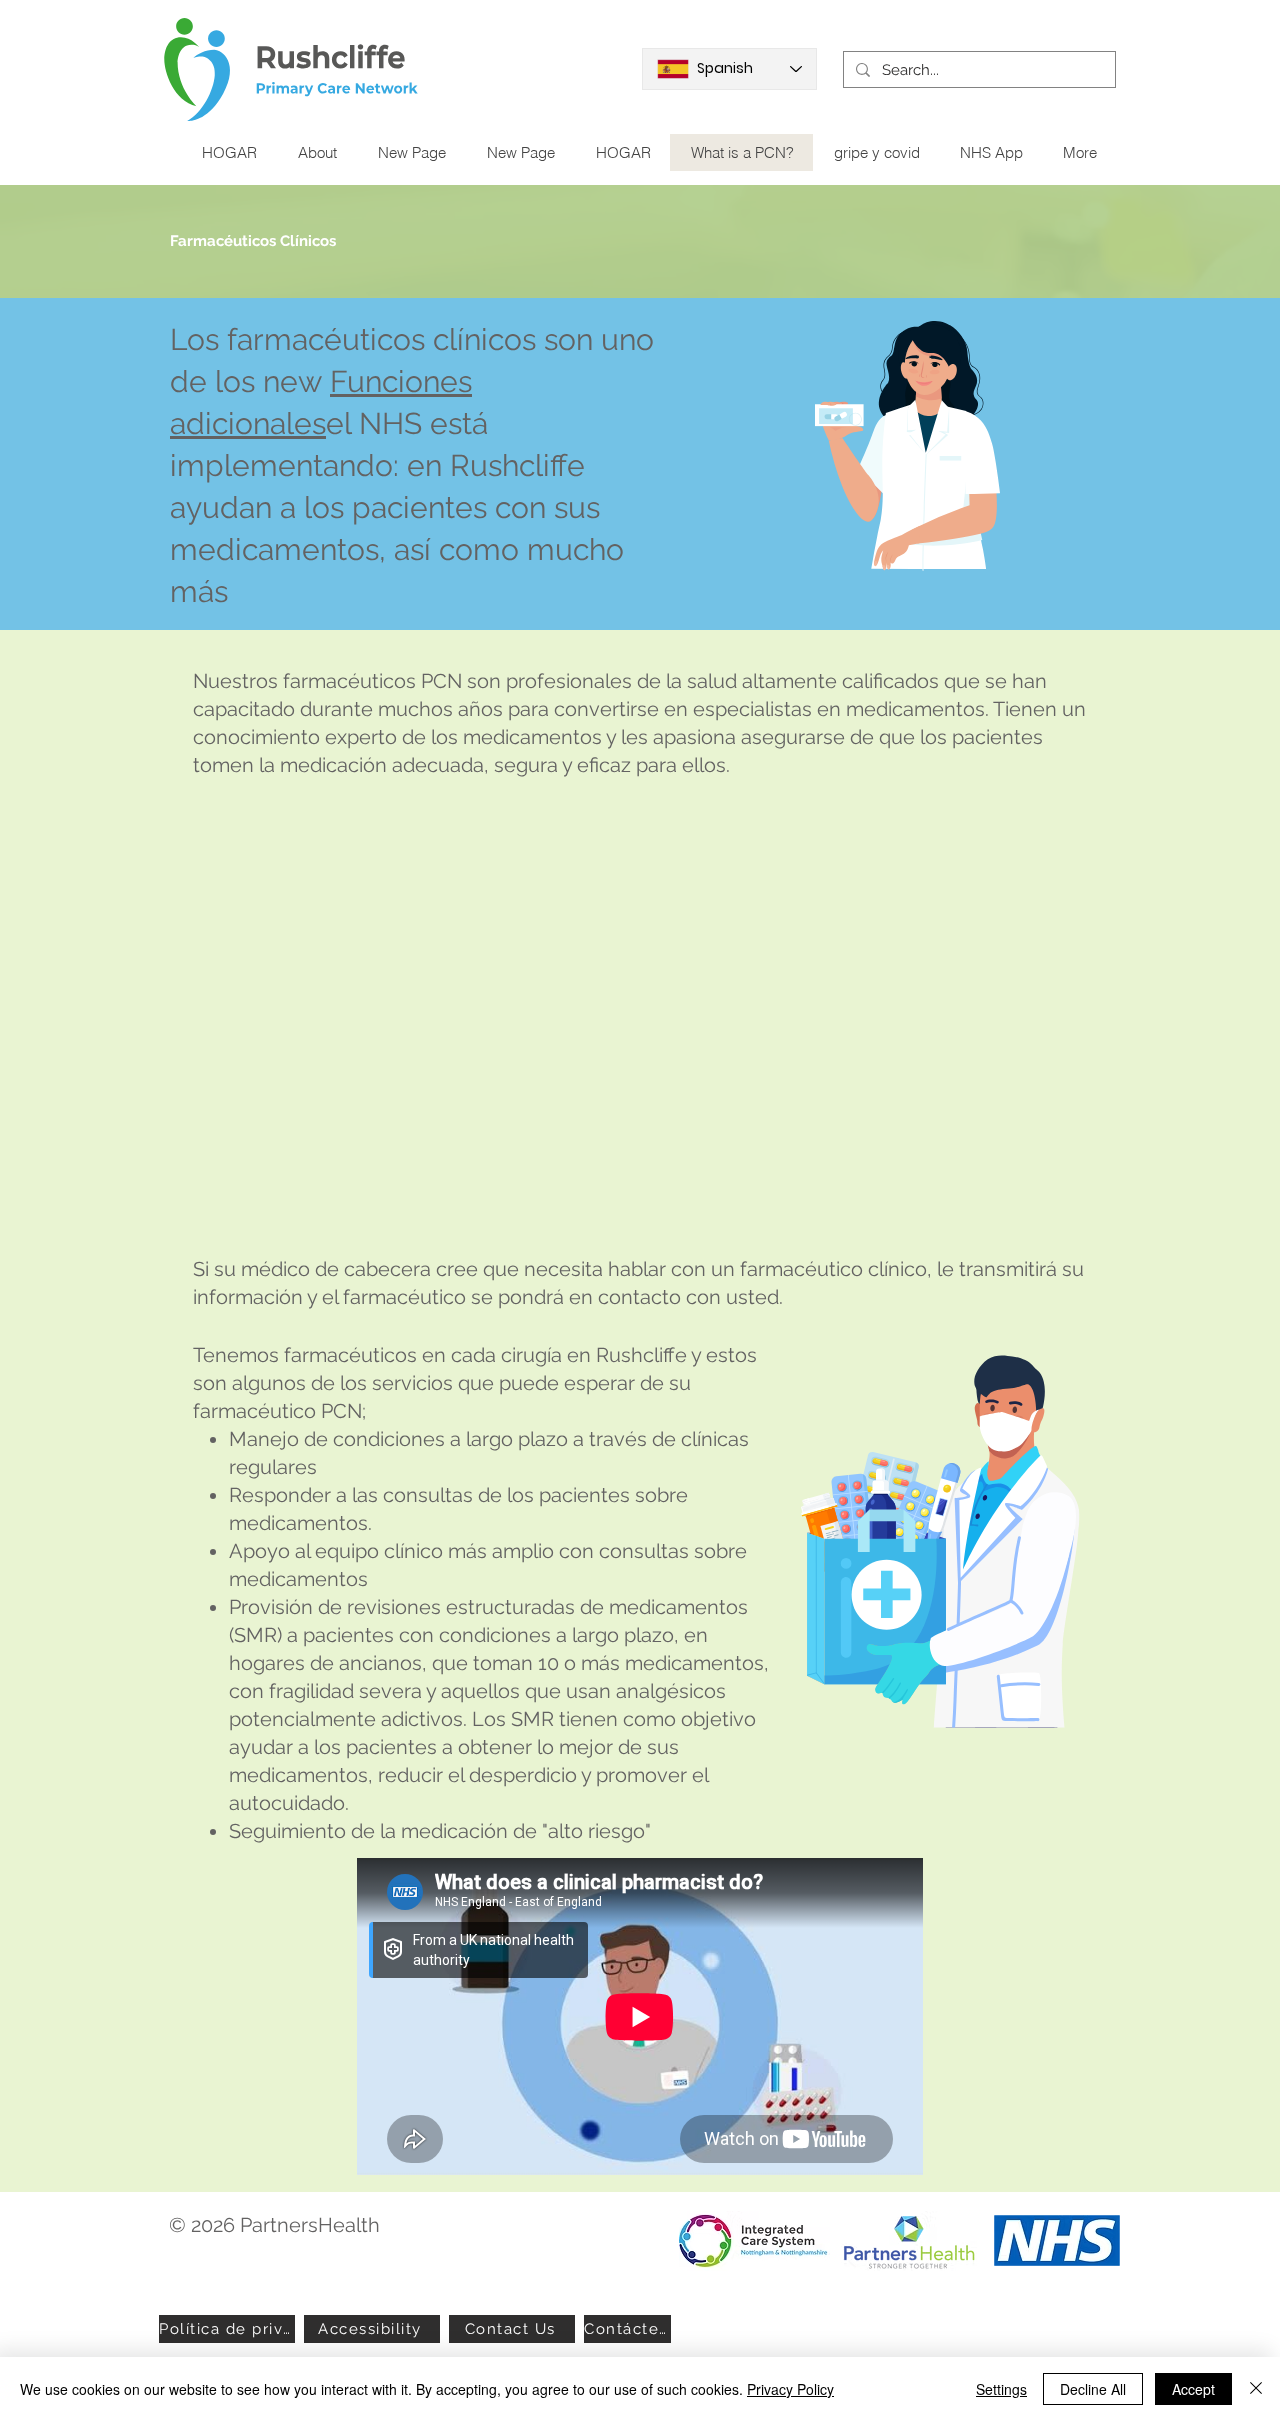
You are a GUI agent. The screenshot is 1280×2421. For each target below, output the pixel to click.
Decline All (1093, 2389)
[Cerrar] (1256, 2389)
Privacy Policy (790, 2389)
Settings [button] (1001, 2389)
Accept (1193, 2389)
